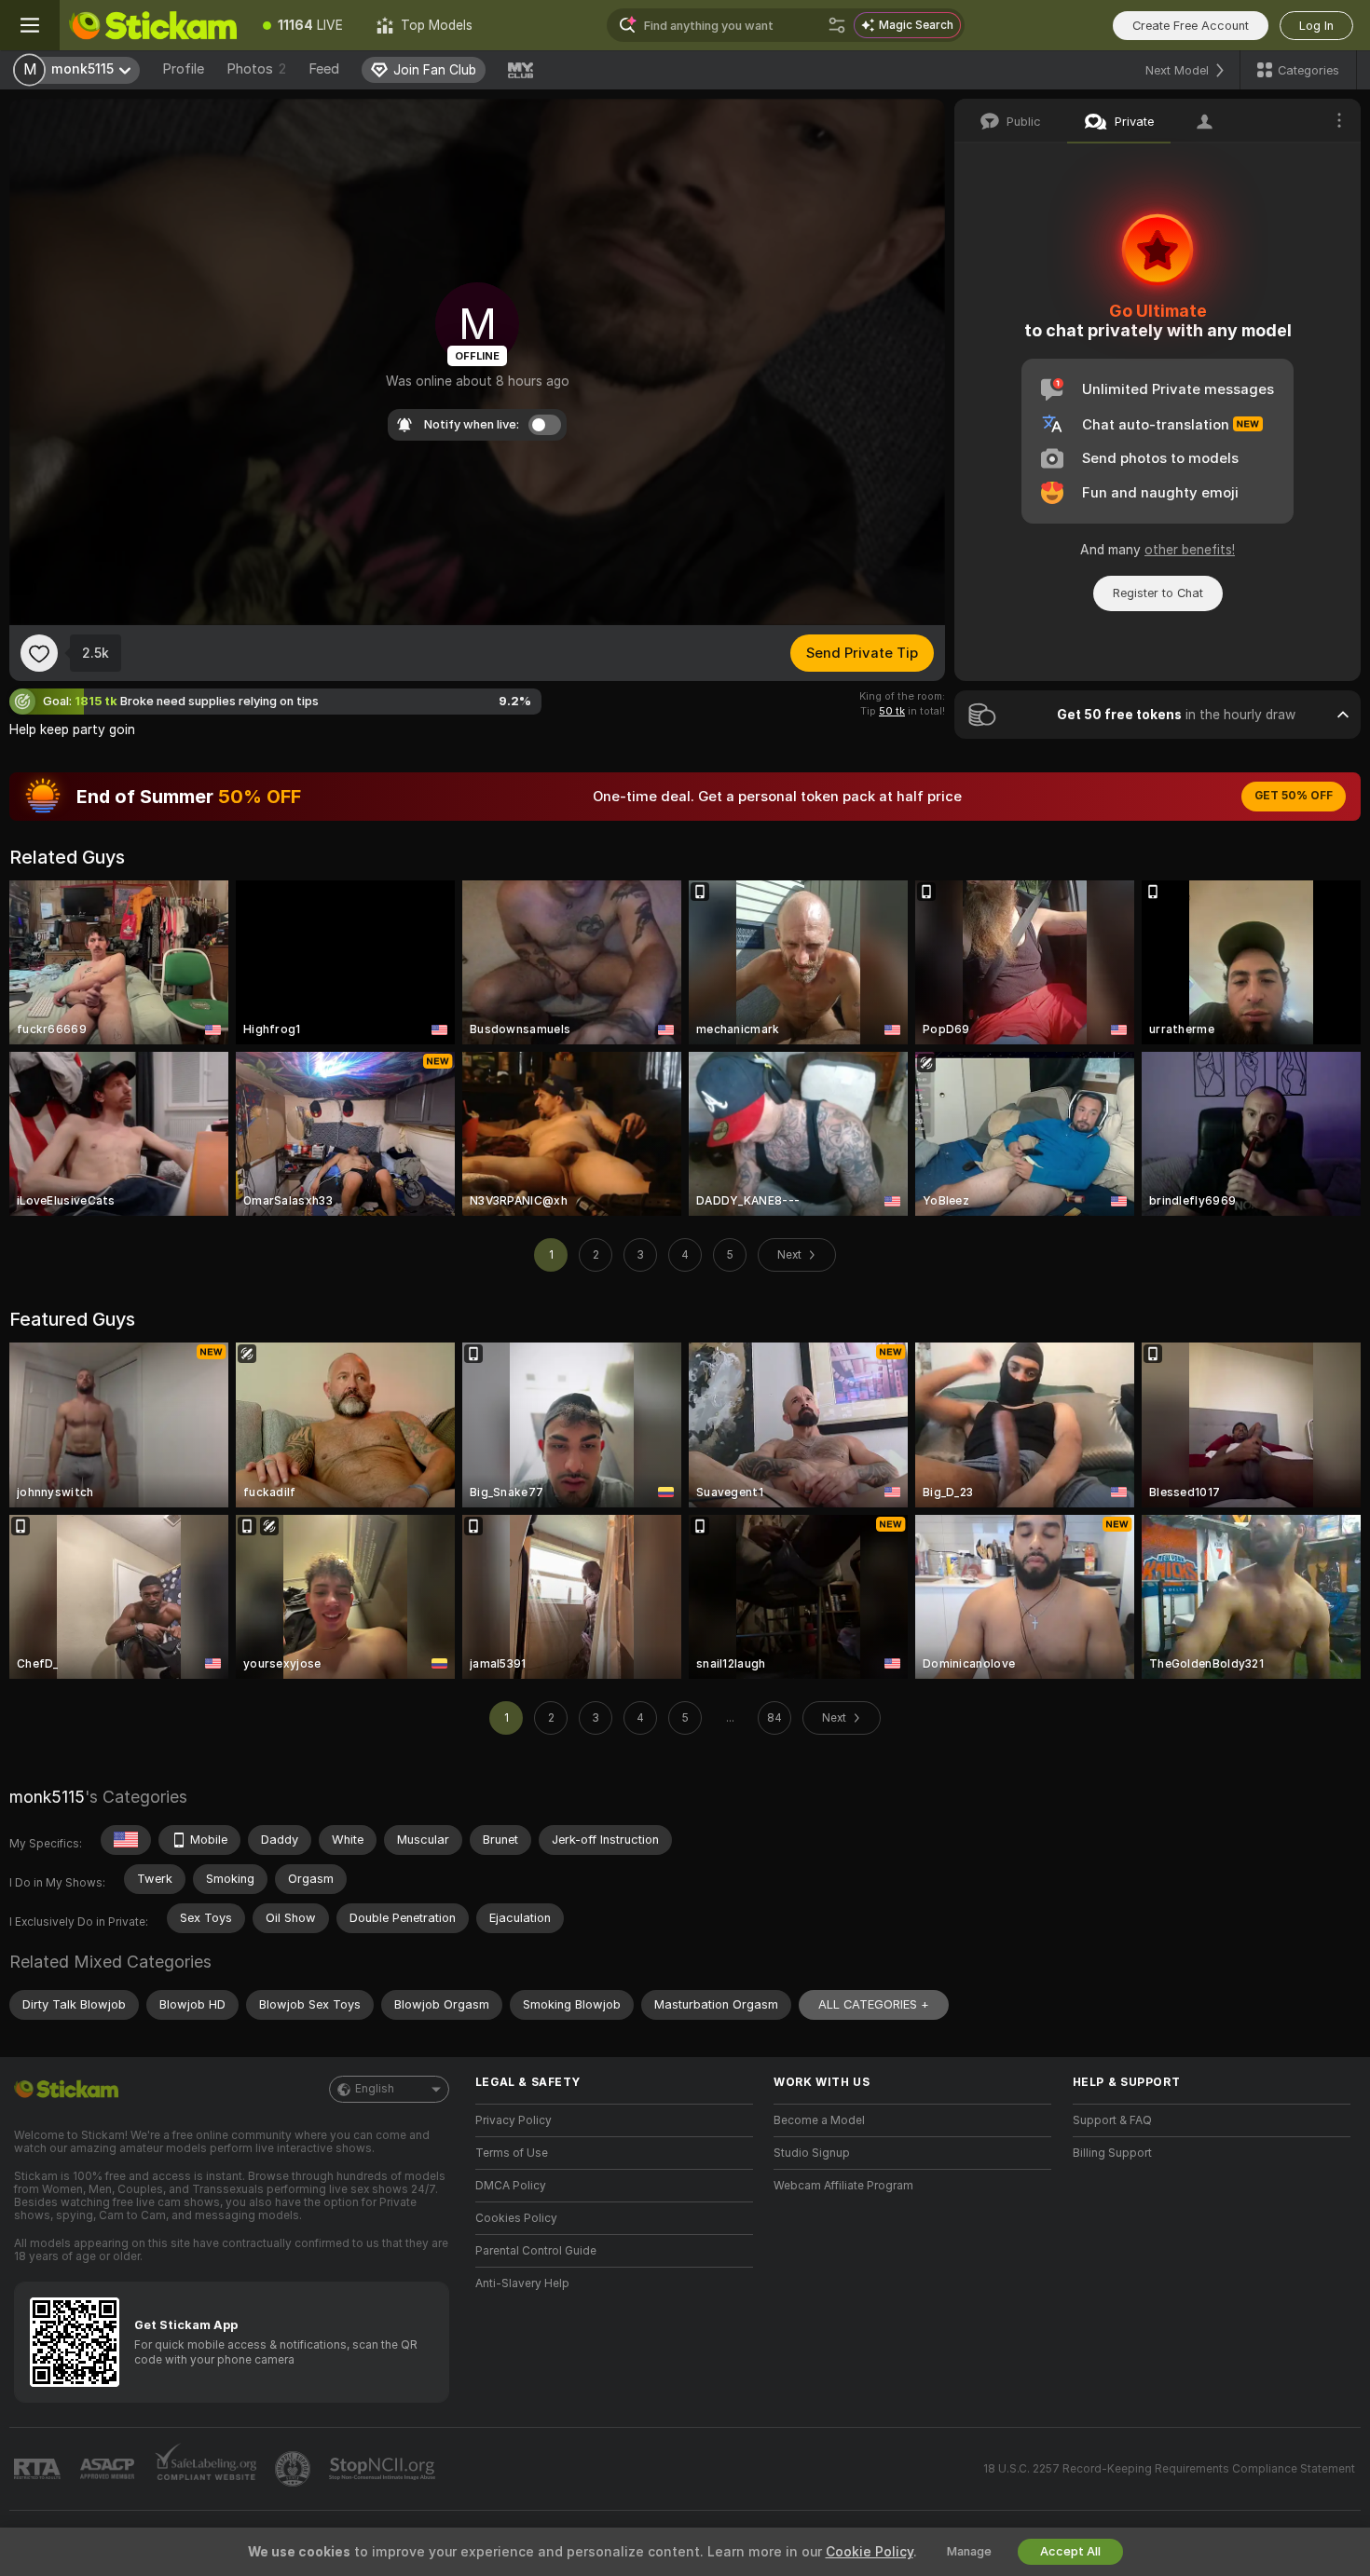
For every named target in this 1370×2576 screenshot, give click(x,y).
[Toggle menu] (30, 25)
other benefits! (1190, 550)
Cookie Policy (870, 2552)
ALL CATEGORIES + (874, 2004)
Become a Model (819, 2120)
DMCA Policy (511, 2186)
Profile (183, 69)
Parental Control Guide (536, 2251)
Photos (256, 69)
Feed (324, 69)
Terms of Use (512, 2153)
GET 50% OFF (1294, 796)
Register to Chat (1158, 593)
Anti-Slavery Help (522, 2283)
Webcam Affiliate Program (843, 2186)
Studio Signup (812, 2153)
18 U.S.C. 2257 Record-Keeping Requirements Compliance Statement (1169, 2469)
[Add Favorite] (39, 653)
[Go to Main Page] (153, 25)
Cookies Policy (516, 2218)
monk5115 (47, 1797)
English (375, 2089)
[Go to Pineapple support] (295, 2469)
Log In (1316, 26)
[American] (126, 1840)
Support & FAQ (1112, 2120)
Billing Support (1112, 2153)
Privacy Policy (514, 2120)
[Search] (837, 25)
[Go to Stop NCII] (384, 2469)
